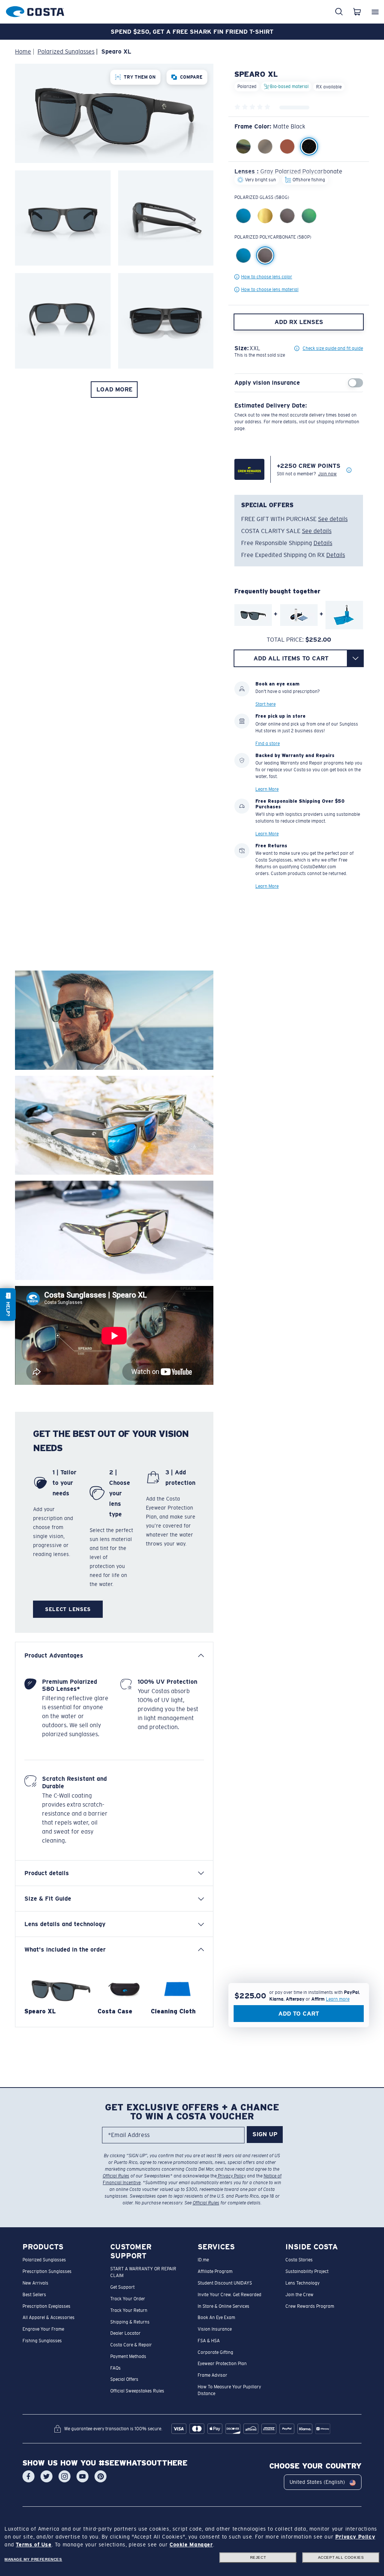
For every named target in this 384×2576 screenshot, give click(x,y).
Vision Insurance (215, 2329)
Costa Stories (299, 2260)
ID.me (203, 2260)
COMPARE (191, 77)
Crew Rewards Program (310, 2306)
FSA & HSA (209, 2341)
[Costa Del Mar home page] (35, 10)
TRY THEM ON (140, 77)
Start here (265, 704)
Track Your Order (128, 2299)
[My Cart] (357, 12)
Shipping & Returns (130, 2322)
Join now (327, 474)
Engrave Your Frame (43, 2329)
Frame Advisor (212, 2375)
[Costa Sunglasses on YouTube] (82, 2477)
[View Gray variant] (265, 255)
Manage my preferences (33, 2559)
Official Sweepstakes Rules (137, 2391)
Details (323, 543)
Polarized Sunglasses (44, 2260)
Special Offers (124, 2380)
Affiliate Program (215, 2271)
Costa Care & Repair (131, 2345)
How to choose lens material (270, 290)
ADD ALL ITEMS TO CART (291, 658)
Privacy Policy (231, 2176)
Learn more (338, 1999)
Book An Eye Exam (216, 2318)
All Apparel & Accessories (49, 2318)
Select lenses (68, 1609)
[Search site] (339, 12)
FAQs (115, 2368)
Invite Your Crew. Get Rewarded (229, 2295)
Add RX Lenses (299, 322)
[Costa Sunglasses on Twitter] (46, 2477)
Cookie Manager (191, 2545)
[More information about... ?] (349, 470)
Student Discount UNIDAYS (225, 2283)
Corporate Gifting (215, 2352)
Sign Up (265, 2135)
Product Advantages (54, 1655)
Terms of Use (34, 2545)
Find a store (268, 743)
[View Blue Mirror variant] (243, 255)
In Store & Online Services (223, 2306)
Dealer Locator (125, 2334)
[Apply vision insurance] (355, 383)
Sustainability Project (307, 2271)
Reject (258, 2557)
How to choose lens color (267, 277)
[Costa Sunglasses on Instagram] (64, 2477)
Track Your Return (129, 2310)
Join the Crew (299, 2295)
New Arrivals (35, 2283)
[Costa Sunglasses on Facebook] (28, 2477)
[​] (355, 658)
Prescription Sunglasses (47, 2271)
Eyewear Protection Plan (222, 2364)
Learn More (267, 789)
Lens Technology (302, 2283)
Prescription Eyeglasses (46, 2306)
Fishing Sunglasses (42, 2341)
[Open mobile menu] (375, 12)
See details (333, 519)
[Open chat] (8, 1304)
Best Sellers (34, 2295)
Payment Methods (128, 2356)
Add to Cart (299, 2014)
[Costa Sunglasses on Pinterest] (100, 2477)
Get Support (122, 2287)
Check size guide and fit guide (333, 348)
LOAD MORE (114, 389)
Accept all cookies (341, 2557)
